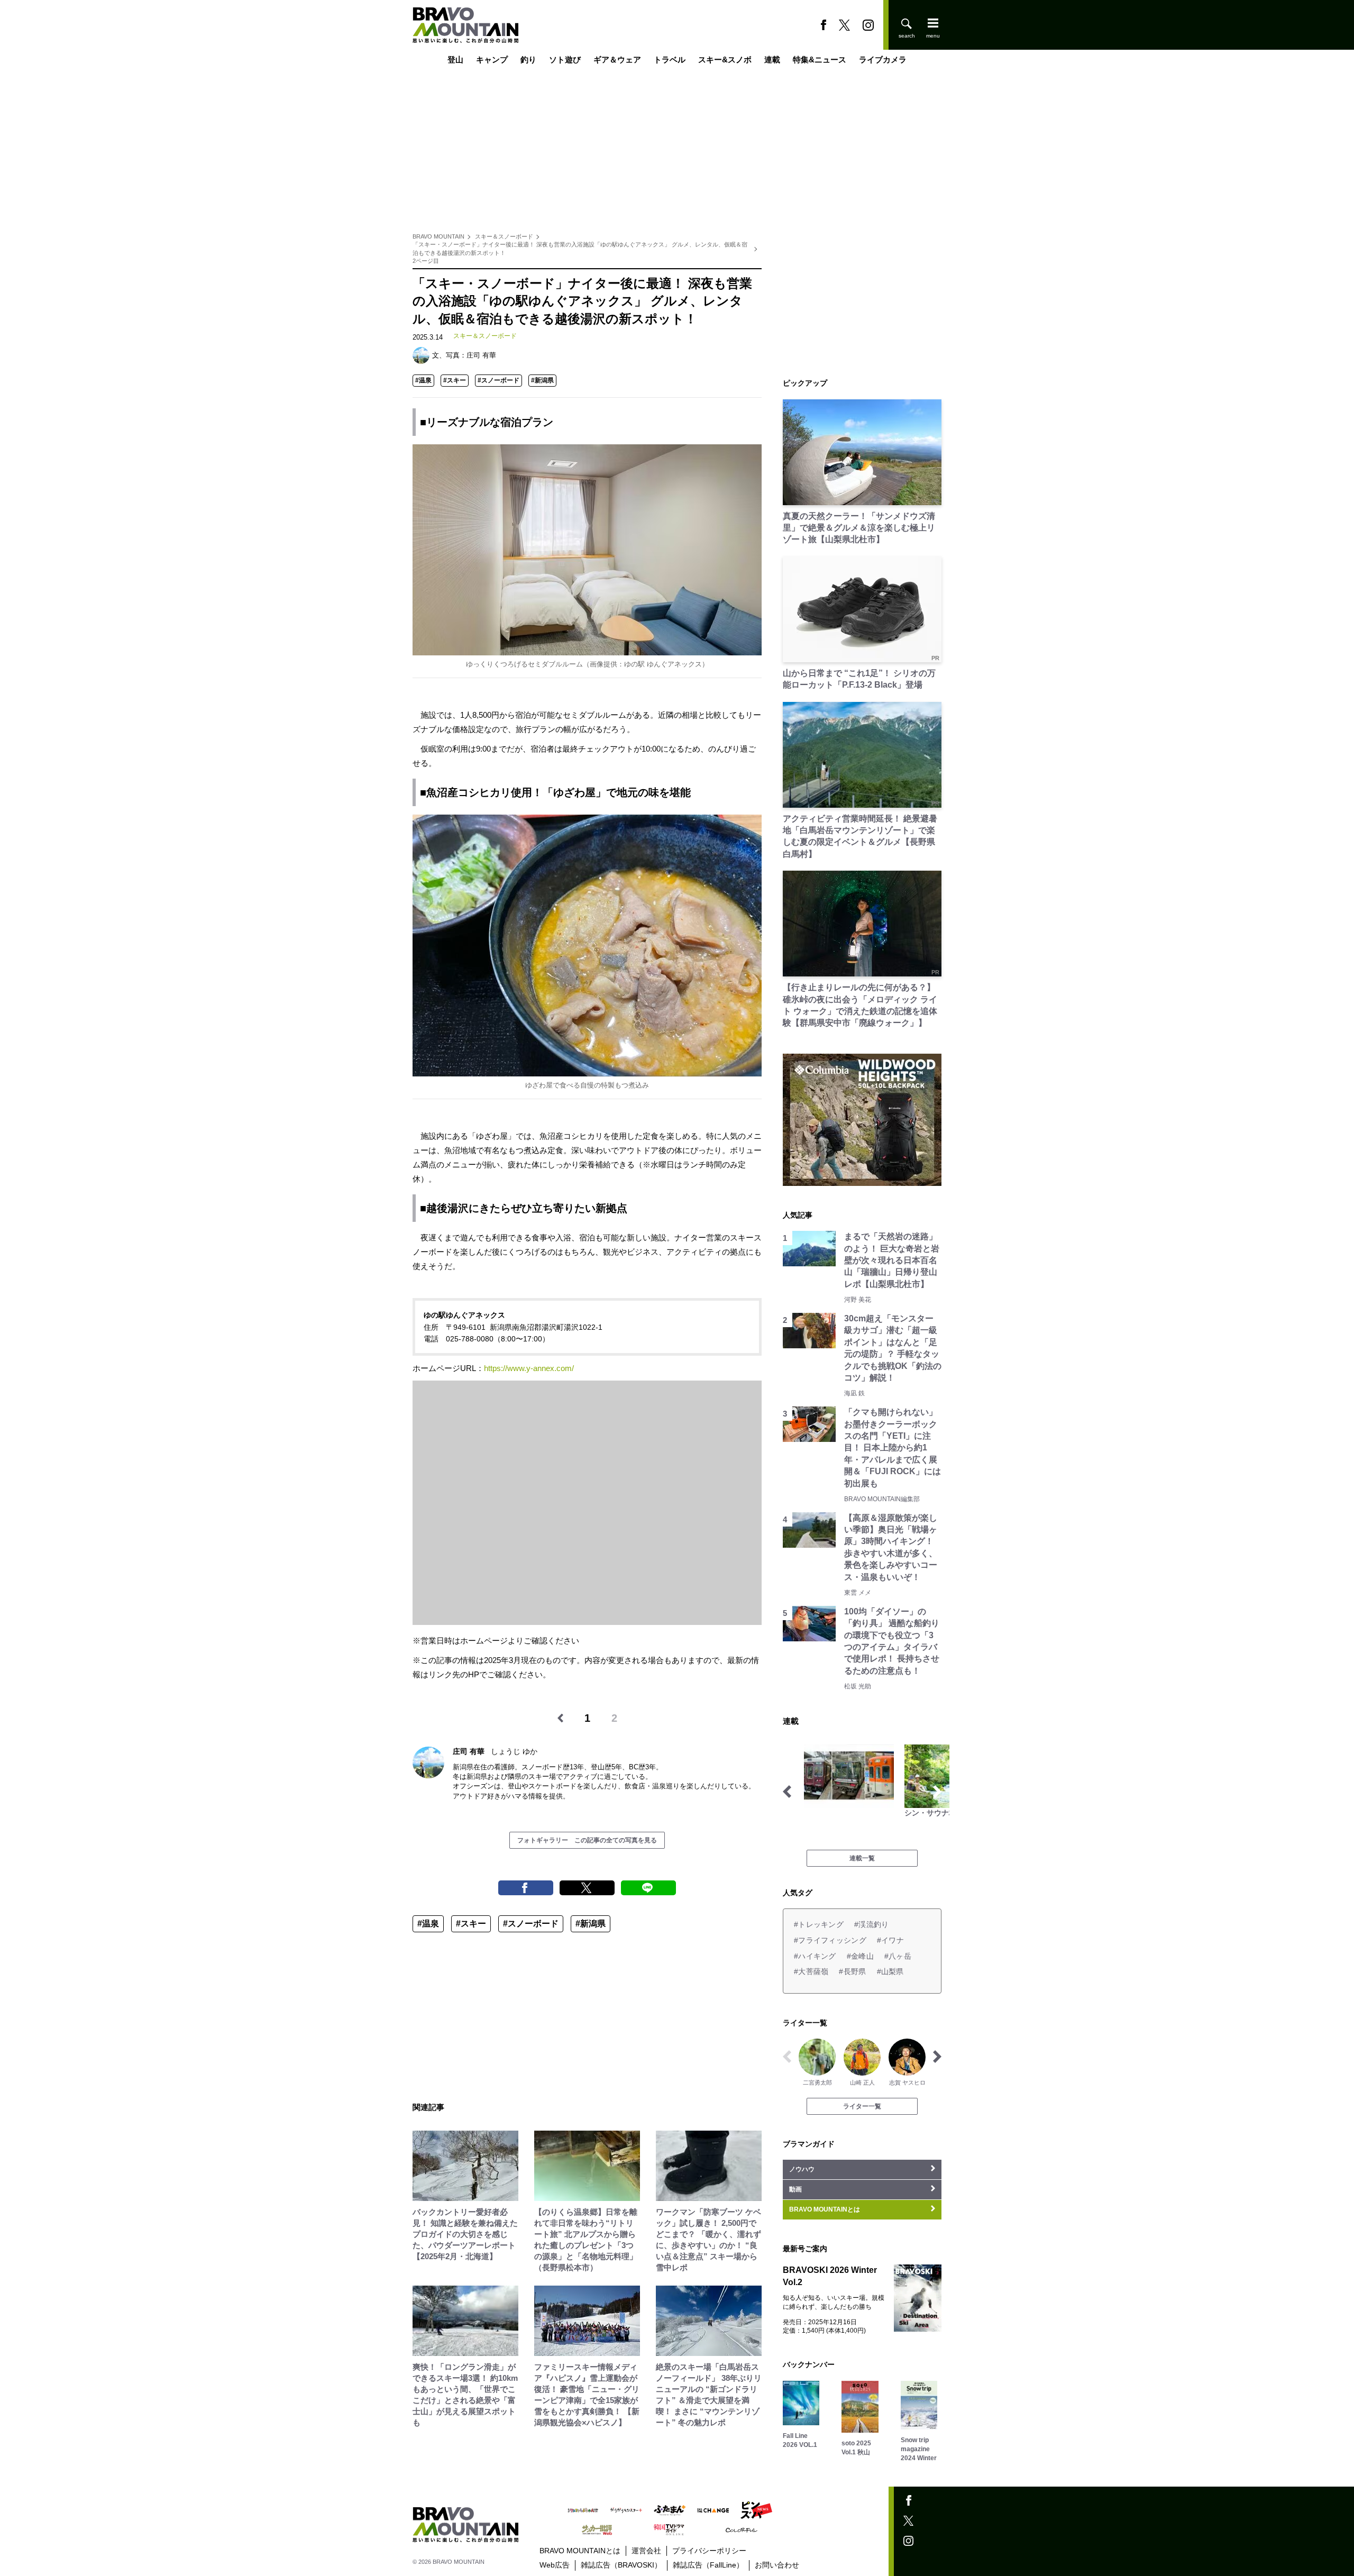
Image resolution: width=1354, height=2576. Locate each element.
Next (937, 1792)
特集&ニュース (820, 60)
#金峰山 (860, 1956)
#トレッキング (819, 1924)
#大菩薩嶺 (811, 1971)
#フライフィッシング (830, 1940)
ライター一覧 (862, 2106)
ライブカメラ (883, 60)
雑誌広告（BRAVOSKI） (621, 2565)
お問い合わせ (777, 2565)
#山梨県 (890, 1971)
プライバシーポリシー (709, 2551)
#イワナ (890, 1940)
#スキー (455, 380)
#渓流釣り (871, 1924)
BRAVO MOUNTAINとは (580, 2551)
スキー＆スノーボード (504, 236)
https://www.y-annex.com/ (529, 1368)
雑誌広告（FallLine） (708, 2565)
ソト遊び (565, 60)
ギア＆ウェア (617, 60)
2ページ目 (426, 261)
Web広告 (555, 2565)
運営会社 (646, 2551)
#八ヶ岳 (898, 1956)
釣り (528, 60)
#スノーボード (498, 380)
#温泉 (423, 380)
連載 (772, 60)
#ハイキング (815, 1956)
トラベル (670, 60)
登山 (455, 60)
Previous (787, 1792)
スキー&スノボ (725, 60)
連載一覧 (862, 1858)
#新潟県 (542, 380)
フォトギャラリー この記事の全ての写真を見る (587, 1840)
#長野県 (852, 1971)
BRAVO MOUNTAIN (438, 236)
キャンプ (492, 60)
